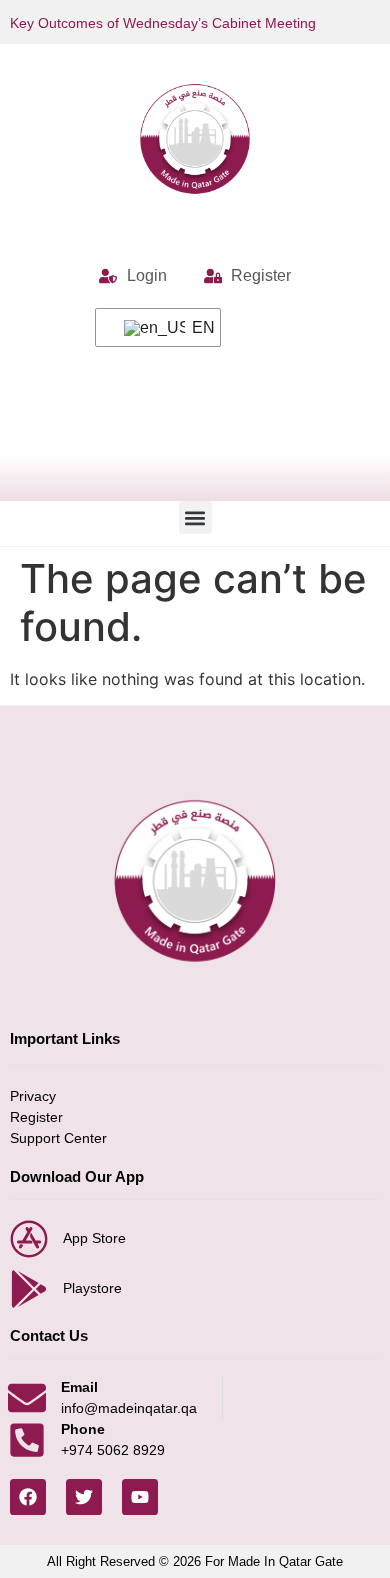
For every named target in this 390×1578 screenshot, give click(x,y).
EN (194, 327)
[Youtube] (140, 1497)
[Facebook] (28, 1497)
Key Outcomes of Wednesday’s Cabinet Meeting (163, 23)
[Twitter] (84, 1497)
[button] (195, 517)
